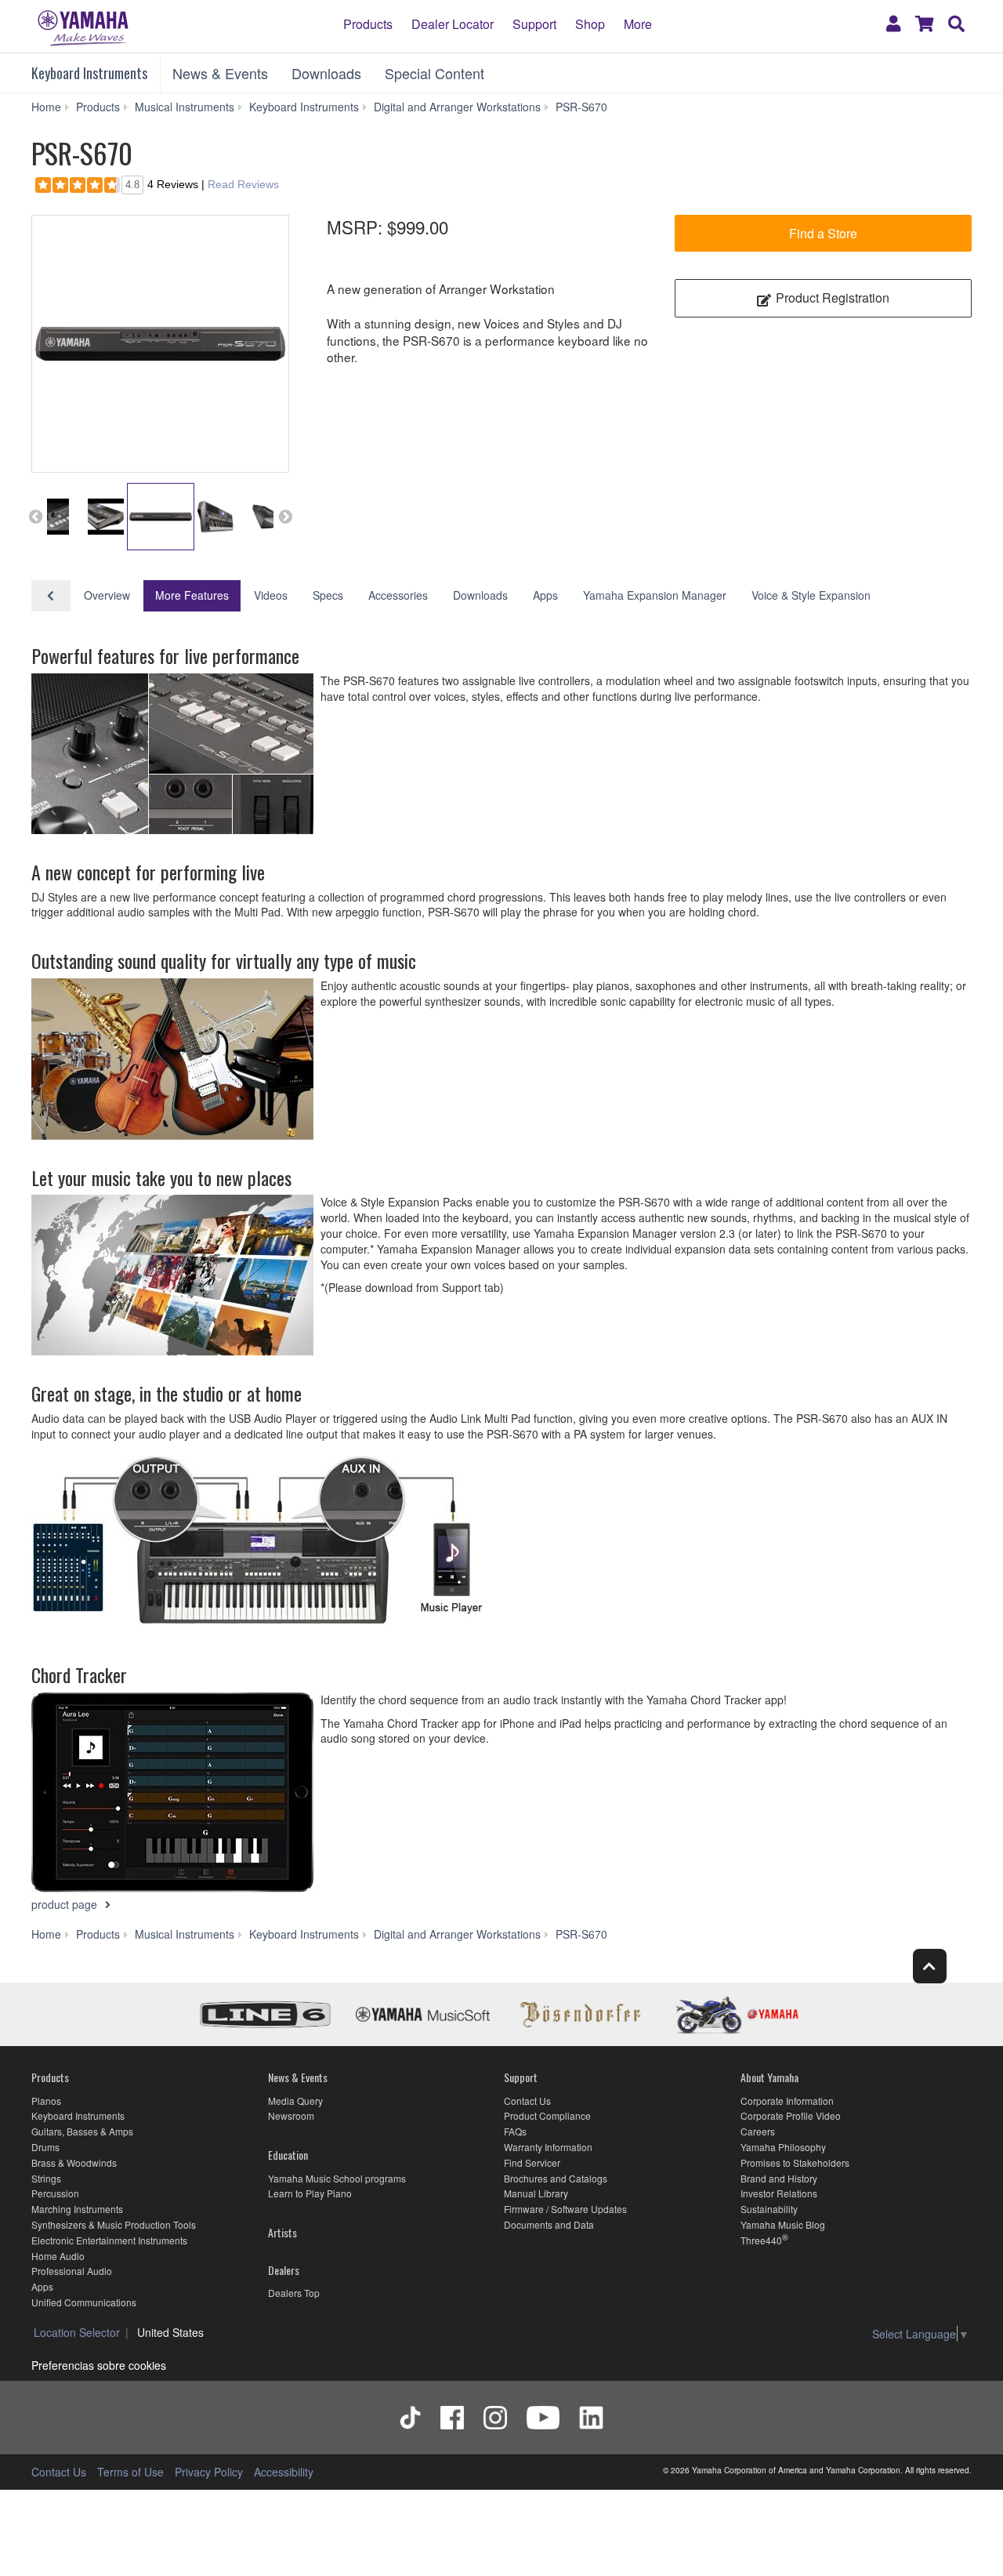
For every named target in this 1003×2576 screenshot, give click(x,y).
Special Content (435, 73)
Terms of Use (130, 2472)
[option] (160, 344)
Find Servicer (532, 2162)
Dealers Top (294, 2293)
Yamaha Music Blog (783, 2224)
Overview (107, 595)
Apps (545, 595)
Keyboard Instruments (89, 73)
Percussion (55, 2193)
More (638, 24)
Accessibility (284, 2472)
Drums (45, 2147)
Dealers (284, 2270)
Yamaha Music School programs (337, 2178)
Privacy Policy (209, 2472)
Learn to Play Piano (310, 2193)
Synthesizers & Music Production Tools (114, 2224)
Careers (758, 2131)
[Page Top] (930, 1966)
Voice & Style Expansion (811, 595)
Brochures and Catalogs (556, 2178)
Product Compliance (547, 2115)
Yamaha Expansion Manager (655, 595)
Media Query (295, 2101)
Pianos (46, 2101)
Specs (328, 595)
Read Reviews (243, 184)
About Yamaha (769, 2077)
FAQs (515, 2131)
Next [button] (285, 517)
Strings (46, 2178)
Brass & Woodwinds (74, 2162)
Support (534, 24)
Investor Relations (779, 2193)
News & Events (220, 73)
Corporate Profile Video (791, 2115)
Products (368, 24)
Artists (282, 2232)
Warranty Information (548, 2147)
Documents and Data (549, 2224)
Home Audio (58, 2256)
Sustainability (769, 2209)
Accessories (398, 595)
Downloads (326, 73)
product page (66, 1904)
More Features (192, 595)
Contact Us (527, 2101)
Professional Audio (72, 2271)
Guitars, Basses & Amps (82, 2131)
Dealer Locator (453, 24)
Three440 (761, 2240)
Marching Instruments (77, 2209)
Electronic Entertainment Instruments (109, 2240)
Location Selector (77, 2332)
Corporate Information (787, 2101)
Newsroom (291, 2115)
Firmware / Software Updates (565, 2209)
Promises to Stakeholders (795, 2162)
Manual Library (536, 2193)
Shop (590, 24)
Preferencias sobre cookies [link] (99, 2365)
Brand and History (779, 2178)
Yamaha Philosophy (783, 2147)
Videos (271, 595)
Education (288, 2155)
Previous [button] (35, 517)
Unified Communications (84, 2302)
